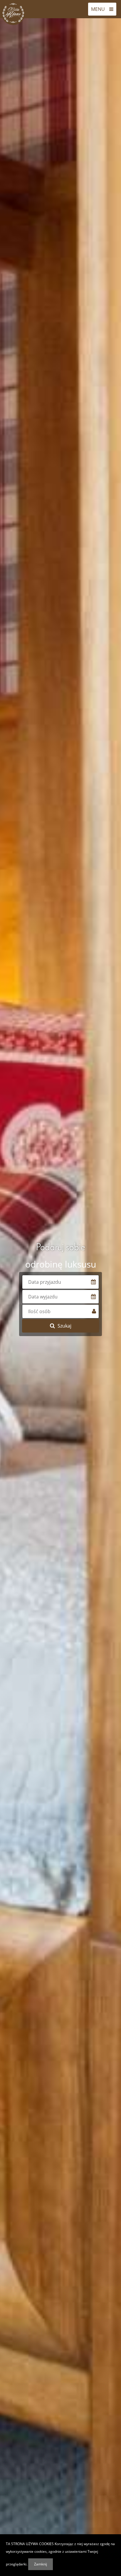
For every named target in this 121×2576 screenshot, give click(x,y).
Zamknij (41, 2564)
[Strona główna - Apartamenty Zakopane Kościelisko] (13, 13)
